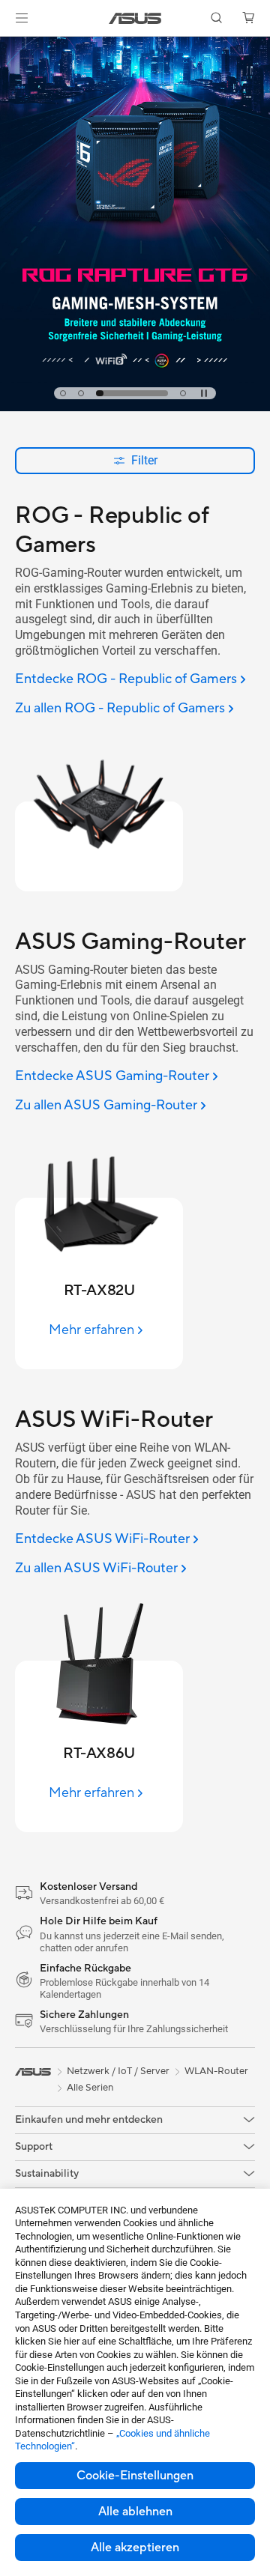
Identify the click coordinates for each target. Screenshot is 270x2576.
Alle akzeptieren (135, 2548)
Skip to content (9, 46)
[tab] (63, 393)
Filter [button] (144, 460)
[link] (135, 18)
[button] (22, 18)
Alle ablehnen (135, 2512)
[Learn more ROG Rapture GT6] (135, 407)
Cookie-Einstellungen (135, 2476)
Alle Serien (90, 2088)
